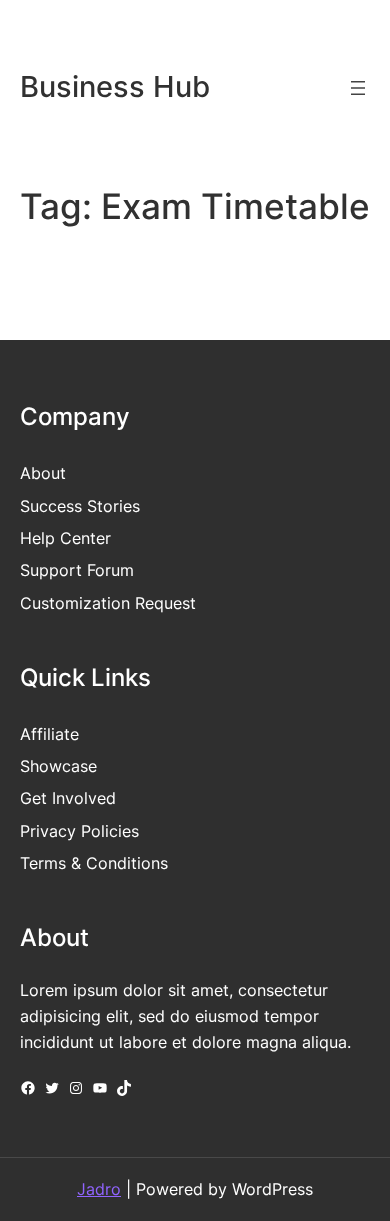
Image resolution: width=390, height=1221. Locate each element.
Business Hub (115, 86)
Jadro (99, 1189)
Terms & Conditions (94, 863)
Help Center (65, 538)
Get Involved (68, 798)
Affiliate (49, 734)
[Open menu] (358, 88)
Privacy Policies (79, 831)
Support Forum (77, 570)
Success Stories (80, 506)
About (43, 473)
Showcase (58, 766)
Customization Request (108, 603)
